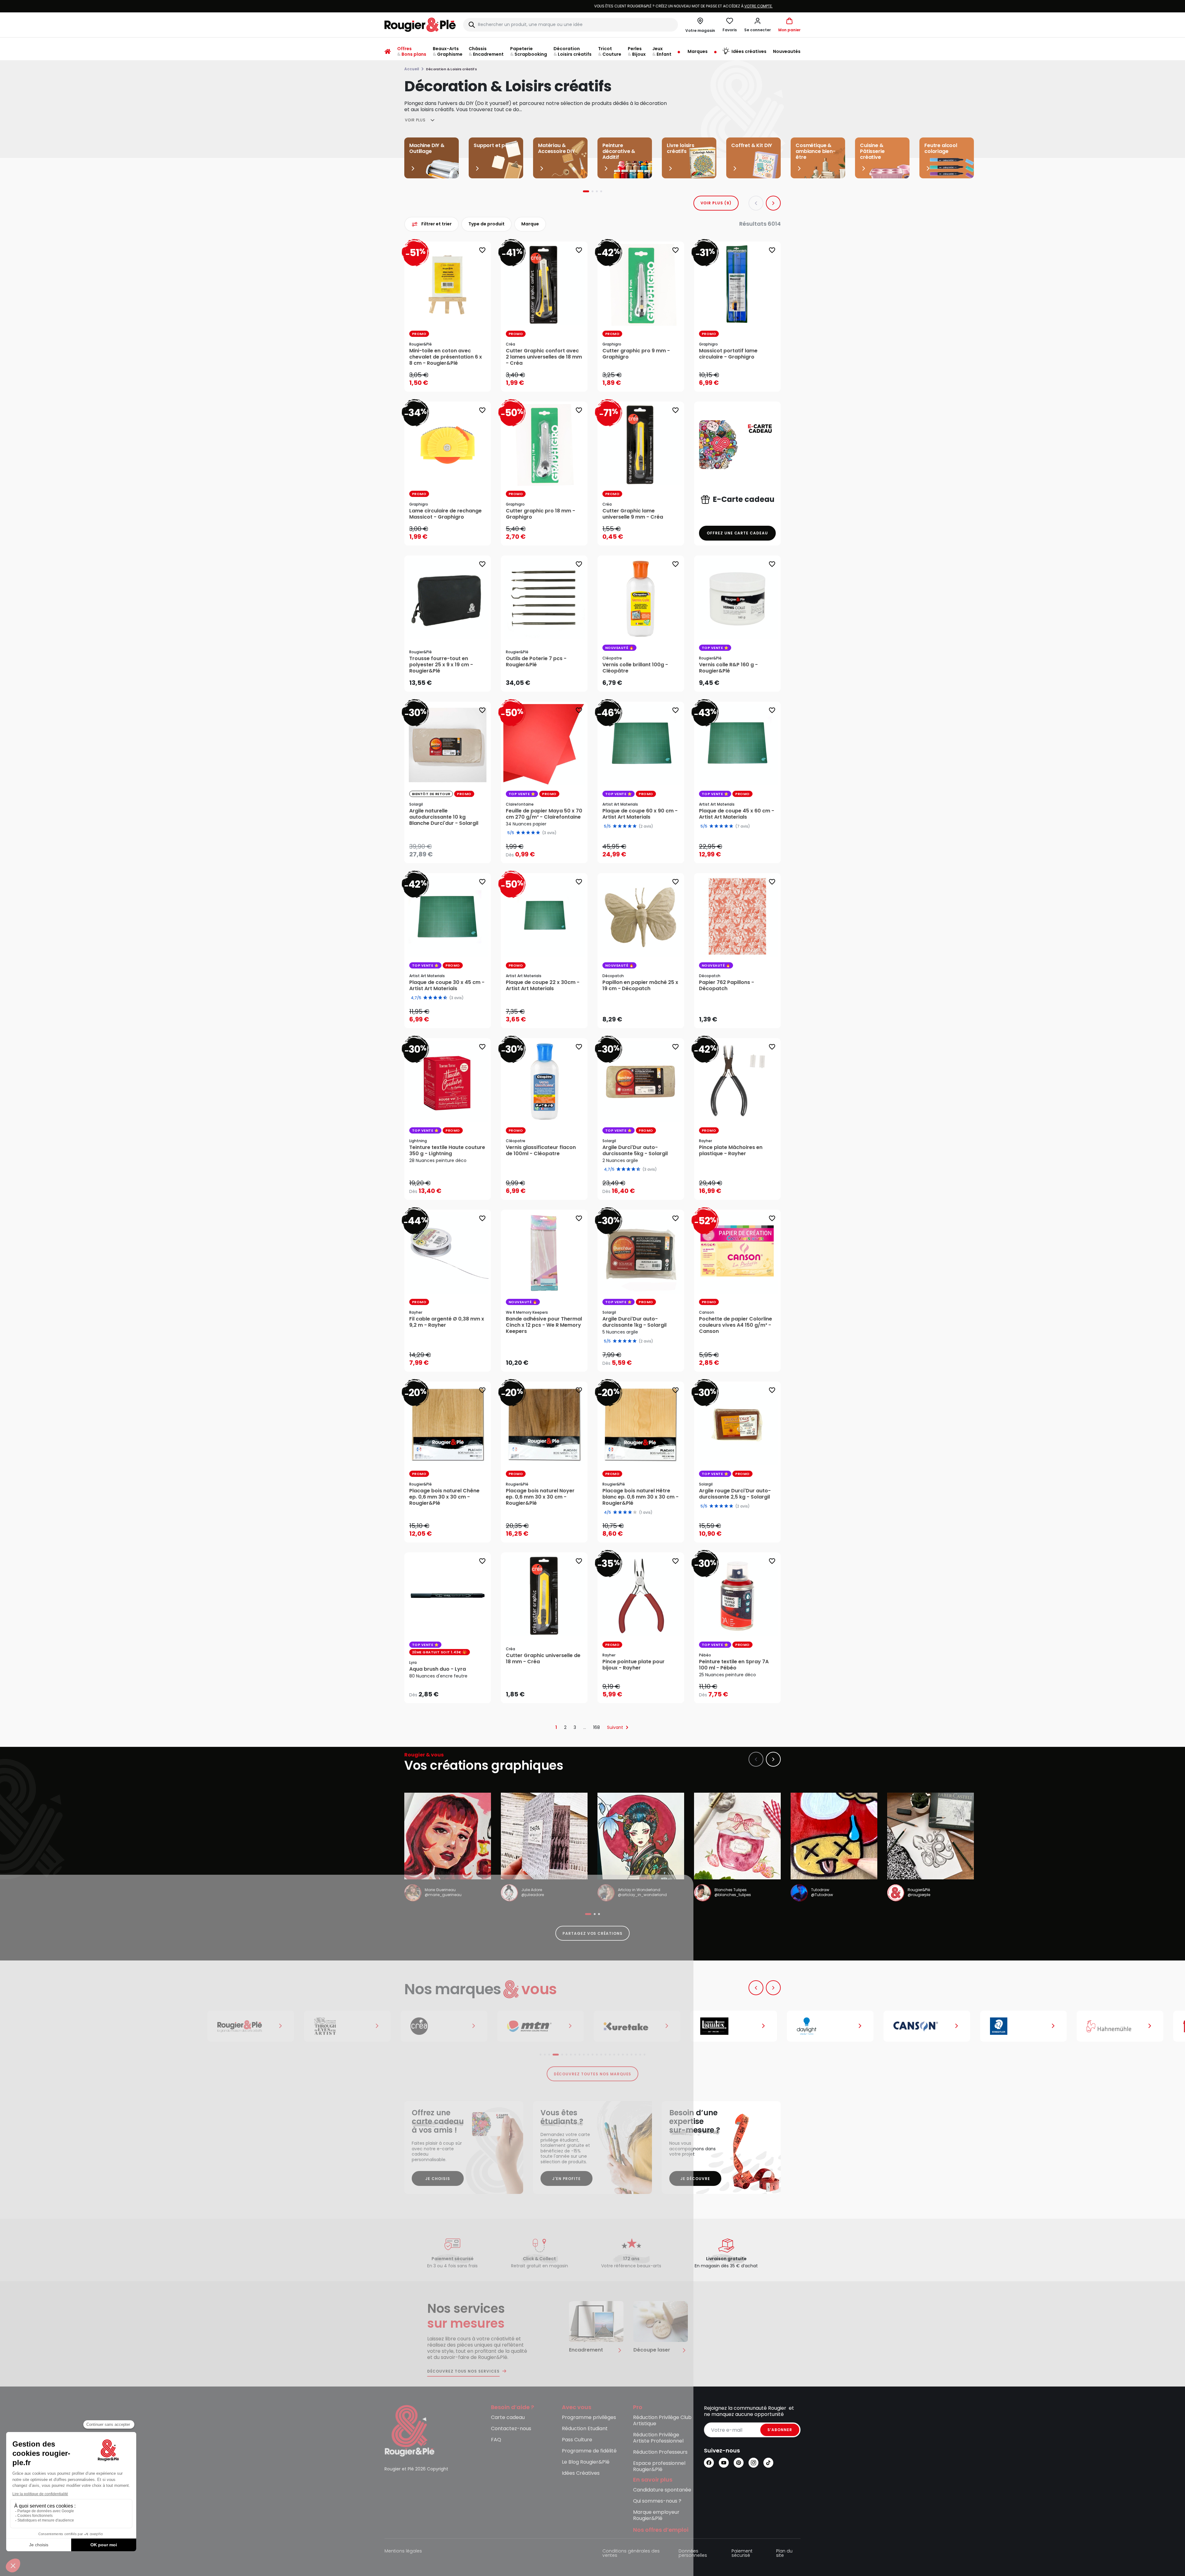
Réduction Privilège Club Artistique (662, 2421)
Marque (530, 224)
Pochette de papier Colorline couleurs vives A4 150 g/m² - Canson (736, 1325)
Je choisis (438, 2179)
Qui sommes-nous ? (657, 2501)
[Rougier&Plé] (61, 2026)
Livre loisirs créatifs (681, 148)
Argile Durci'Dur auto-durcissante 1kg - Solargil (634, 1322)
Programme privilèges (589, 2418)
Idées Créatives (581, 2473)
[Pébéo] (1124, 2026)
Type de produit (486, 224)
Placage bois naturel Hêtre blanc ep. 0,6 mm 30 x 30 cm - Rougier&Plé (640, 1497)
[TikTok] (768, 2463)
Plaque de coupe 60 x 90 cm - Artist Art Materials (640, 814)
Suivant (615, 1727)
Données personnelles (693, 2554)
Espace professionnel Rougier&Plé (659, 2467)
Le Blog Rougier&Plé (586, 2462)
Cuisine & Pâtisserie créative (872, 151)
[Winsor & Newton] (158, 2026)
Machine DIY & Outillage (427, 148)
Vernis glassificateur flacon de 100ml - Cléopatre (541, 1151)
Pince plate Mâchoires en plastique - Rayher (731, 1151)
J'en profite (567, 2179)
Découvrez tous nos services (463, 2371)
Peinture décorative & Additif (619, 151)
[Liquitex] (544, 2026)
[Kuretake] (448, 2026)
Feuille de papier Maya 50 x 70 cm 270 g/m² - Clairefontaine (544, 814)
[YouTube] (724, 2463)
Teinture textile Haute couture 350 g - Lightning (447, 1151)
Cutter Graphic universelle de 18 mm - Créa (543, 1659)
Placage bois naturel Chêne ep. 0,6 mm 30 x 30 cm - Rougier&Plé (444, 1497)
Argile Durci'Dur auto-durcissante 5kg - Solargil (635, 1151)
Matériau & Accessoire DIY (556, 148)
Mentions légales (403, 2551)
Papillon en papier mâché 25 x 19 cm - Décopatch (640, 986)
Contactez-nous (511, 2429)
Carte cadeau (508, 2418)
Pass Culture (577, 2440)
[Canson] (737, 2026)
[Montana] (351, 2026)
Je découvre (695, 2179)
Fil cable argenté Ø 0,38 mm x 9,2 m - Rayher (447, 1322)
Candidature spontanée (662, 2490)
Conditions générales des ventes (631, 2554)
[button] (757, 25)
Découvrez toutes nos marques (593, 2074)
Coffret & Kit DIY (752, 145)
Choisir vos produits (743, 679)
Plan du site (784, 2554)
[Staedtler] (834, 2026)
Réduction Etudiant (585, 2429)
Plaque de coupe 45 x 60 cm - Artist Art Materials (737, 814)
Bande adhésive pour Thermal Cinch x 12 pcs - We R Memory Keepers (544, 1325)
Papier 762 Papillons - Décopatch (727, 986)
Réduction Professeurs (660, 2452)
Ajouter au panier (453, 381)
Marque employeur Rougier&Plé (656, 2515)
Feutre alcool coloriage (941, 148)
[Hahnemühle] (931, 2026)
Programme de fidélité (589, 2451)
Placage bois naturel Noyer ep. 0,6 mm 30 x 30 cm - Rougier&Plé (540, 1497)
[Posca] (1027, 2026)
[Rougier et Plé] (410, 2430)
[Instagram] (753, 2463)
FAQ (496, 2440)
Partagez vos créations (592, 1933)
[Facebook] (709, 2463)
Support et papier (496, 145)
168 (597, 1727)
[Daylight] (641, 2026)
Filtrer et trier (436, 224)
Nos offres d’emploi (661, 2530)
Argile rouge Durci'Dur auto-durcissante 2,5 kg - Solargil (735, 1494)
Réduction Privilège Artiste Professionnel (658, 2438)
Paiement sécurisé (742, 2554)
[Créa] (254, 2026)
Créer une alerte (452, 853)
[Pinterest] (739, 2463)
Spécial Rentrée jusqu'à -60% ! (592, 6)
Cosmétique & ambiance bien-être (816, 151)
